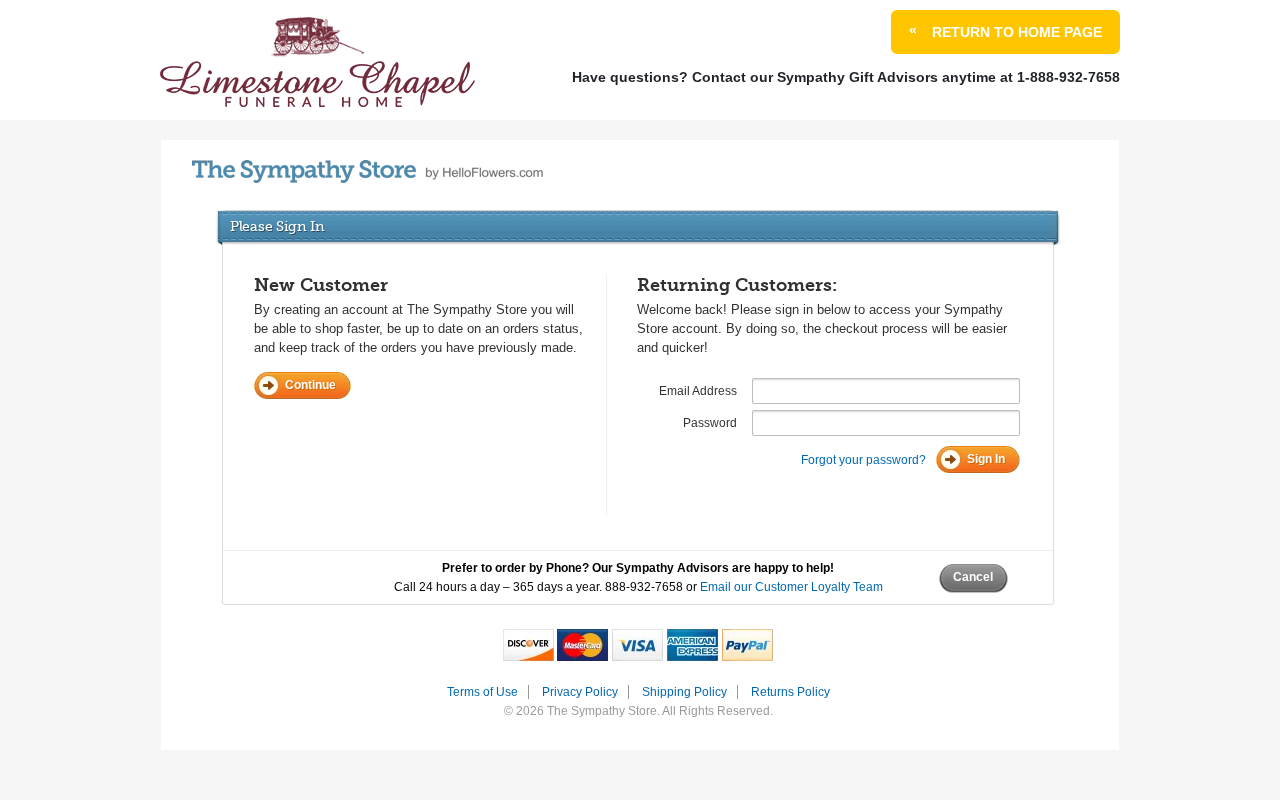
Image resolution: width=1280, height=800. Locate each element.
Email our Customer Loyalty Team (791, 587)
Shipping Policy (684, 692)
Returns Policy (790, 692)
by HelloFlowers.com (367, 171)
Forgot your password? (863, 460)
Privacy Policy (580, 692)
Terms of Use (482, 692)
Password (710, 423)
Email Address (698, 391)
